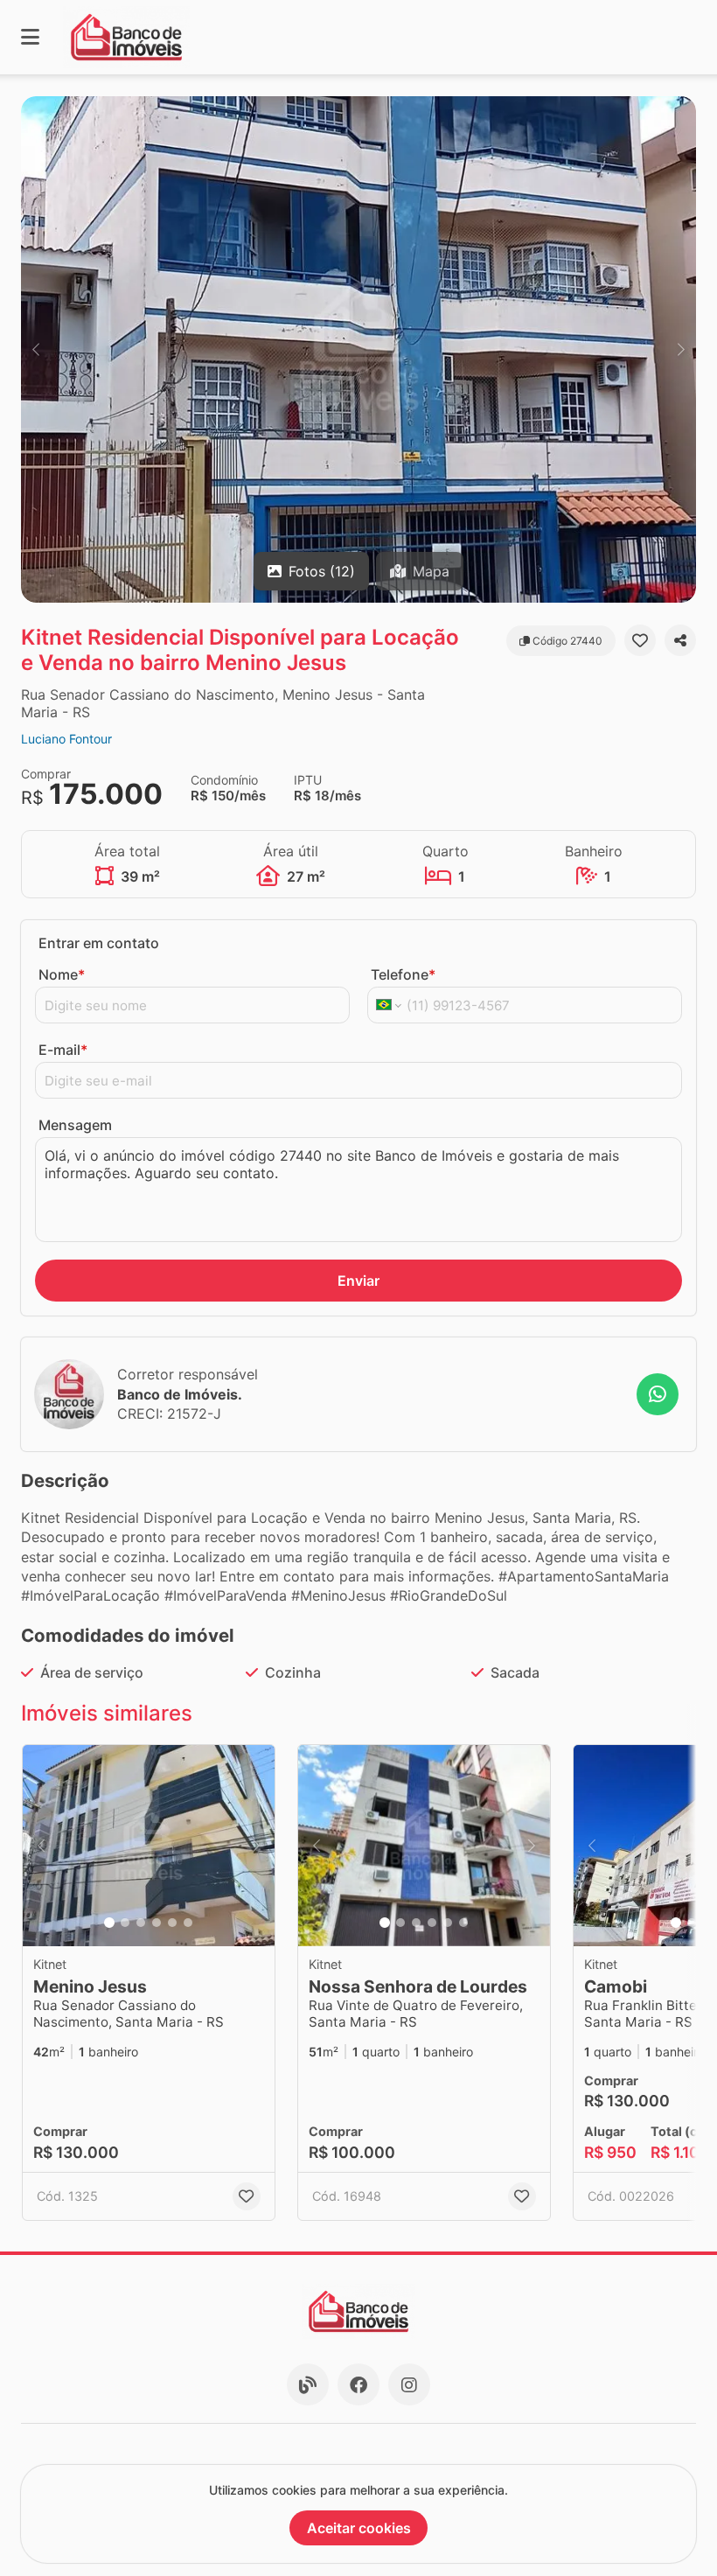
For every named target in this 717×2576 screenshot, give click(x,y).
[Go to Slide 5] (172, 1923)
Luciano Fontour (66, 739)
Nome (62, 974)
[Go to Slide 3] (141, 1923)
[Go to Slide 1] (109, 1923)
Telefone (403, 974)
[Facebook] (358, 2384)
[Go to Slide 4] (157, 1923)
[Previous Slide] (36, 349)
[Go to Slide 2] (125, 1923)
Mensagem (75, 1125)
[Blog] (308, 2384)
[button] (358, 349)
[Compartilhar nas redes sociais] (680, 640)
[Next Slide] (681, 349)
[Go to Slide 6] (188, 1923)
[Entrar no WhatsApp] (658, 1394)
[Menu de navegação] (30, 37)
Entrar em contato (99, 943)
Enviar (358, 1281)
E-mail (63, 1050)
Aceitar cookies (359, 2528)
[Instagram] (409, 2384)
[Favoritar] (640, 640)
